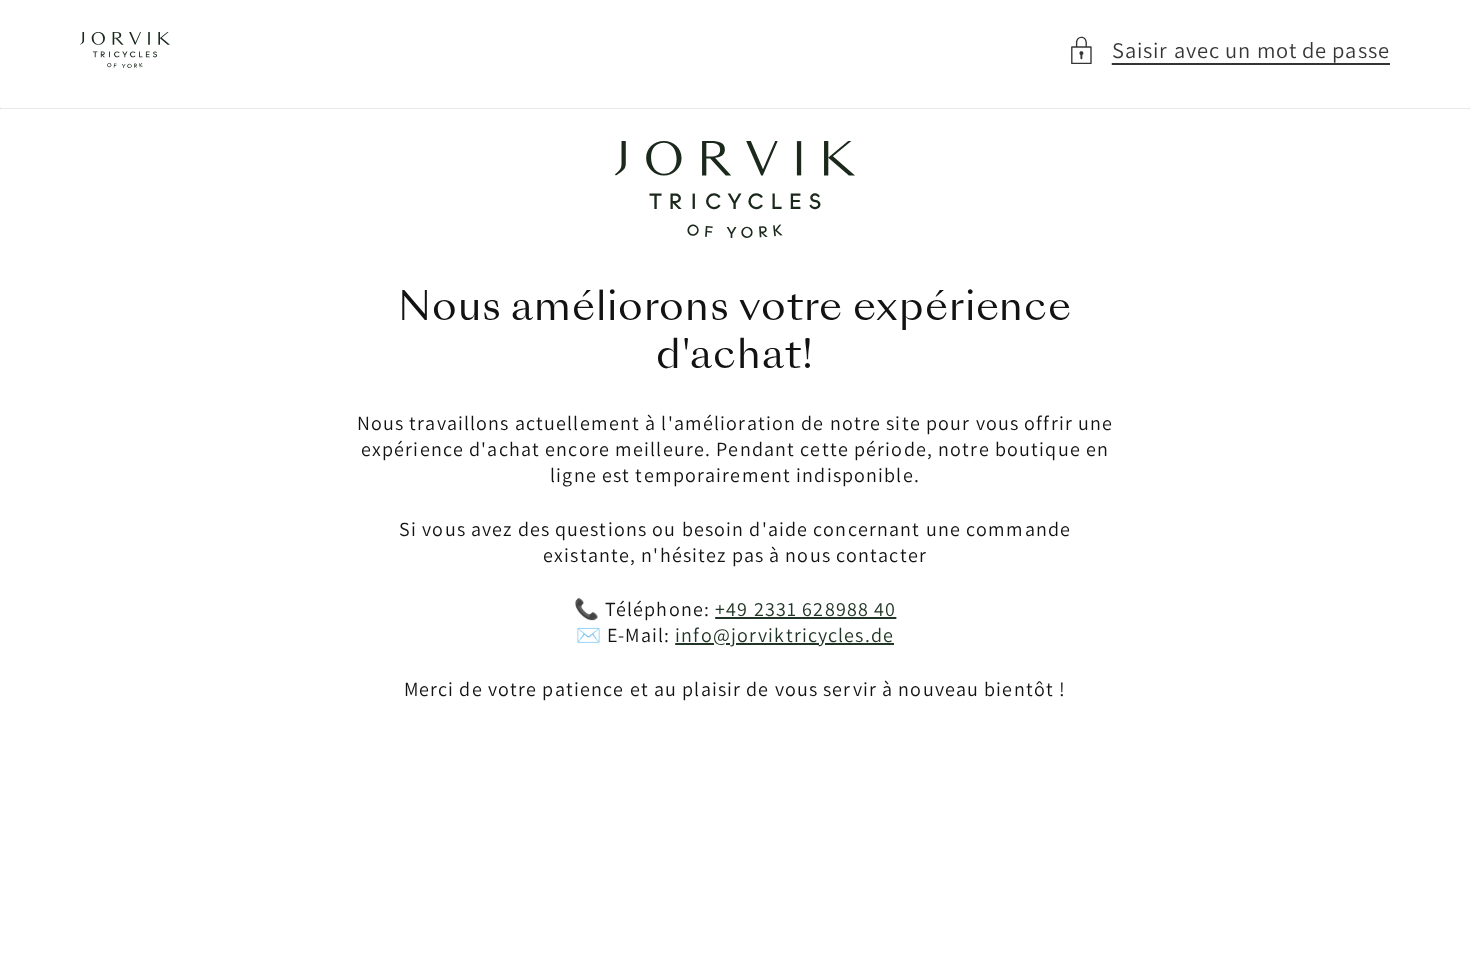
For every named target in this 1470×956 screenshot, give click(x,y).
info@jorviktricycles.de (784, 635)
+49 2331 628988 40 (805, 609)
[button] (1228, 50)
